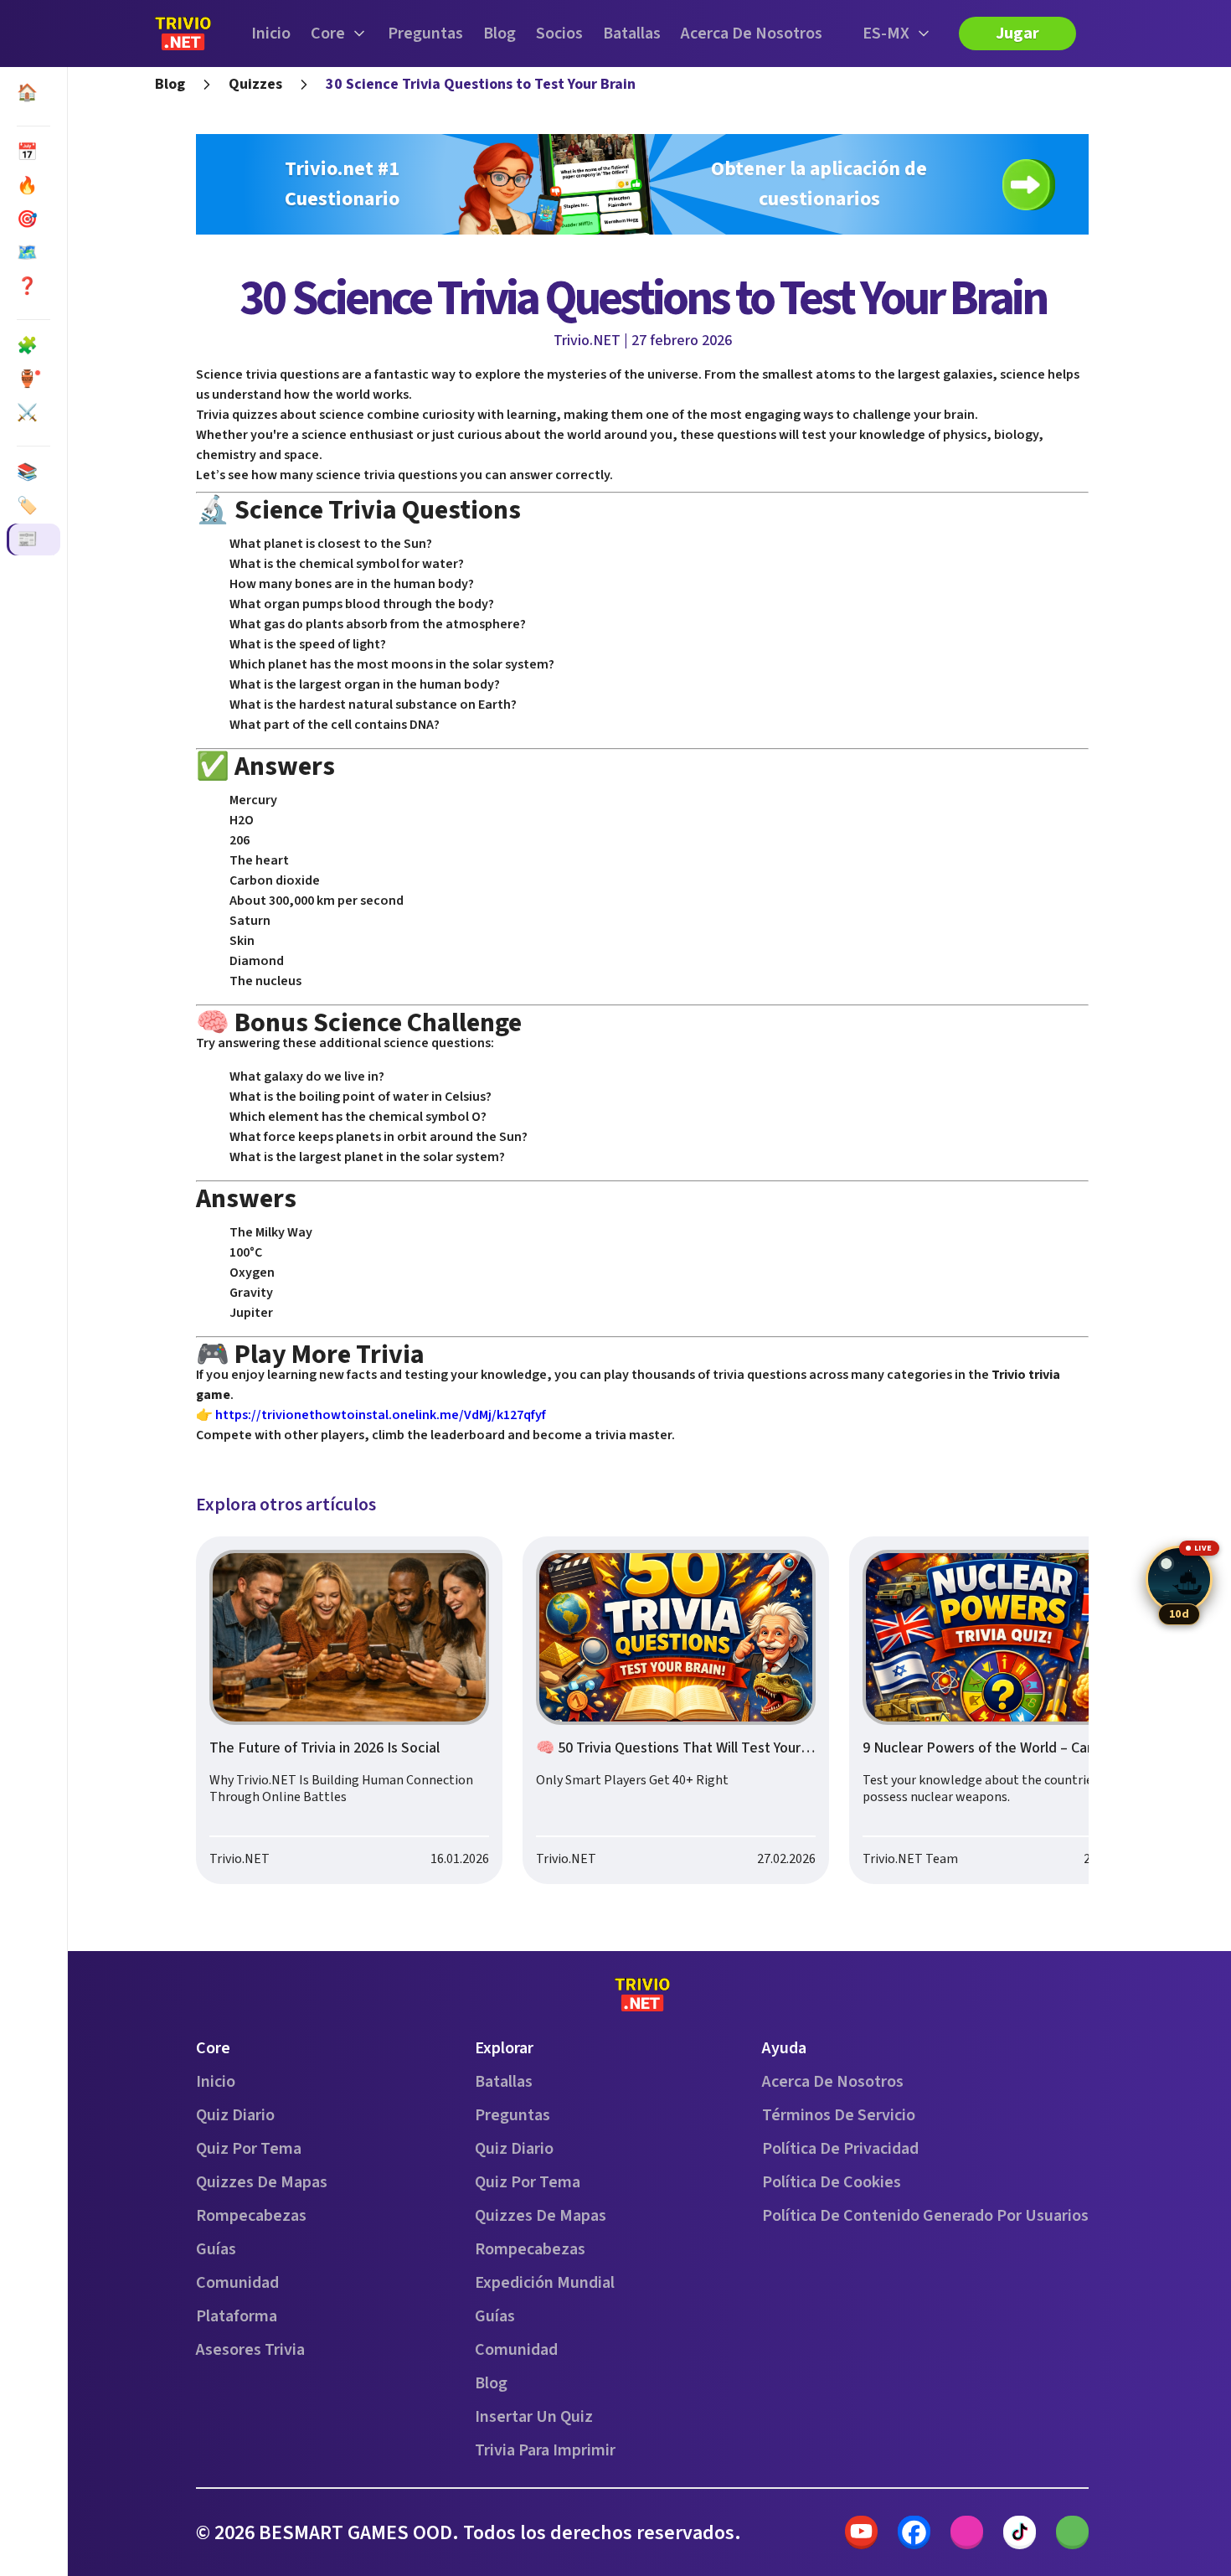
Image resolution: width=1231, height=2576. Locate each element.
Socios (559, 34)
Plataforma (237, 2316)
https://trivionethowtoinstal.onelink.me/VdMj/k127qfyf (381, 1415)
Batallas (632, 34)
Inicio (271, 34)
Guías (216, 2249)
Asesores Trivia (250, 2350)
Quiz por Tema (249, 2149)
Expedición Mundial (545, 2283)
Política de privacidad (840, 2149)
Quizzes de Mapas (262, 2182)
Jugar (1017, 34)
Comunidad (237, 2283)
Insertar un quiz (534, 2417)
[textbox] (642, 905)
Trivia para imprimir (545, 2450)
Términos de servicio (839, 2115)
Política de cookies (832, 2182)
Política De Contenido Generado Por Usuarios (925, 2216)
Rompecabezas (251, 2216)
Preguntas (425, 34)
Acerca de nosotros (752, 34)
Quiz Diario (235, 2115)
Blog (500, 34)
